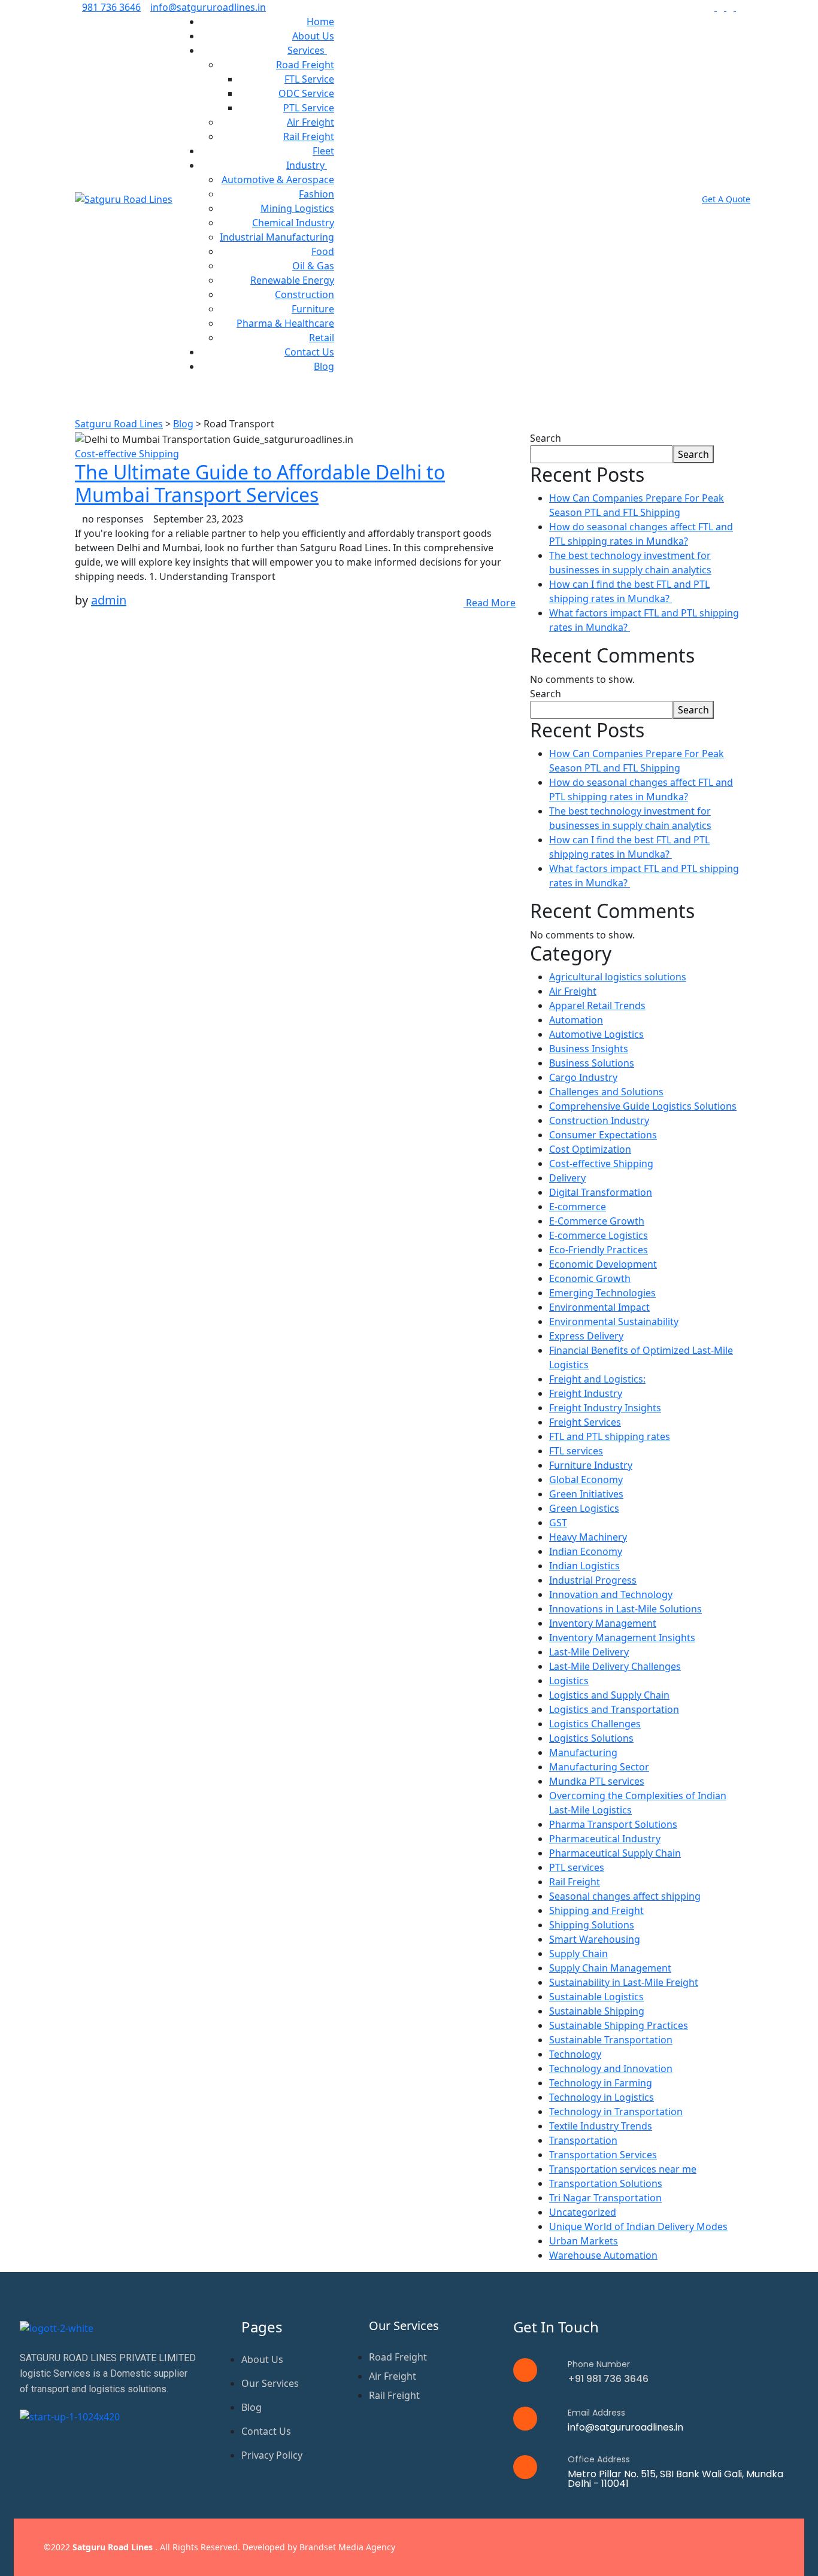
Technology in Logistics (602, 2097)
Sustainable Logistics (596, 1997)
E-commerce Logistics (599, 1235)
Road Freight (305, 65)
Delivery (567, 1178)
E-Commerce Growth (597, 1221)
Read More (490, 603)
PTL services (577, 1867)
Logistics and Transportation (614, 1709)
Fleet (323, 151)
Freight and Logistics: (597, 1379)
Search (546, 438)
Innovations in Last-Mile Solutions (625, 1609)
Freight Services (585, 1422)
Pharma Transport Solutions (613, 1824)
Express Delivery (586, 1336)
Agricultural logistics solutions (618, 977)
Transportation (583, 2140)
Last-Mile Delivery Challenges (615, 1666)
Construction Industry (599, 1120)
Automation (576, 1020)
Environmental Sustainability (614, 1322)
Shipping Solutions (592, 1925)
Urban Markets (584, 2241)
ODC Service (306, 93)
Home (320, 22)
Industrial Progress (593, 1580)
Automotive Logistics (596, 1034)
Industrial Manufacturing (277, 237)
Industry (307, 165)
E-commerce (578, 1207)
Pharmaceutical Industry (605, 1839)
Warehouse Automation (603, 2255)
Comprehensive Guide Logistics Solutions (643, 1106)
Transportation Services (603, 2155)
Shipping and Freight (596, 1910)
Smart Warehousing (595, 1939)
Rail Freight (309, 136)
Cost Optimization (590, 1149)
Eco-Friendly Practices (599, 1250)
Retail (322, 338)
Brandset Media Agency (347, 2547)
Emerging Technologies (602, 1293)
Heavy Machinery (588, 1537)
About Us (313, 36)
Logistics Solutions (591, 1738)
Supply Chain (578, 1954)
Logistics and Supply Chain (609, 1695)
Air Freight (310, 122)
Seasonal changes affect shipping (625, 1896)
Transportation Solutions (606, 2183)
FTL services (576, 1451)
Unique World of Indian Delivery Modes (638, 2226)
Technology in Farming (601, 2083)
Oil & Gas (313, 266)
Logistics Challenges (595, 1724)
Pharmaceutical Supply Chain (615, 1853)
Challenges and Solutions (606, 1092)
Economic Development (603, 1264)
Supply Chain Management (610, 1968)
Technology (575, 2054)
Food (323, 251)
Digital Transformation (601, 1192)
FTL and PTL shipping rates (610, 1436)
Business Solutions (592, 1063)
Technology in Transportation (616, 2112)
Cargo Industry (583, 1077)
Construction (305, 294)
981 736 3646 (111, 7)
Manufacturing (583, 1752)
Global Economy (586, 1480)
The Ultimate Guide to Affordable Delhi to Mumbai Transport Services (260, 483)
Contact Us (309, 352)
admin (109, 600)
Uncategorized (583, 2212)
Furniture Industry (591, 1465)
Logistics (569, 1681)
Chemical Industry (293, 223)
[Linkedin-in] (738, 2547)
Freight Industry (586, 1393)
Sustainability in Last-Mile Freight (624, 1982)
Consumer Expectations (603, 1135)
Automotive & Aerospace (278, 180)
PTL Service (309, 108)
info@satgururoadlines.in (208, 7)
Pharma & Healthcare (285, 323)
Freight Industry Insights (605, 1408)
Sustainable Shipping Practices (619, 2025)
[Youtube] (763, 2547)
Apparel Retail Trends (597, 1006)
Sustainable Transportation (611, 2040)
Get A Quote (726, 199)
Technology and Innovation (611, 2068)
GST (558, 1523)
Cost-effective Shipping (127, 454)
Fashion (316, 194)
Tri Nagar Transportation (605, 2198)
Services (307, 50)
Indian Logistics (584, 1566)
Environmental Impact (599, 1307)
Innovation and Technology (611, 1594)
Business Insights (589, 1049)
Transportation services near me (623, 2169)
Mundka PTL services (597, 1781)
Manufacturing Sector (599, 1767)
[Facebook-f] (689, 2547)
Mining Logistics (297, 208)
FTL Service (309, 79)
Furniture (313, 309)
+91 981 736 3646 (608, 2379)
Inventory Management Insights (622, 1638)
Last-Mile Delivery (589, 1652)
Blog (324, 366)
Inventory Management (603, 1623)
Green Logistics (584, 1508)
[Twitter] (714, 2547)
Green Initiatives (586, 1494)
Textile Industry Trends (601, 2126)
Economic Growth (590, 1278)
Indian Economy (586, 1551)
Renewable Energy (292, 280)
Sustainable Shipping (597, 2011)
